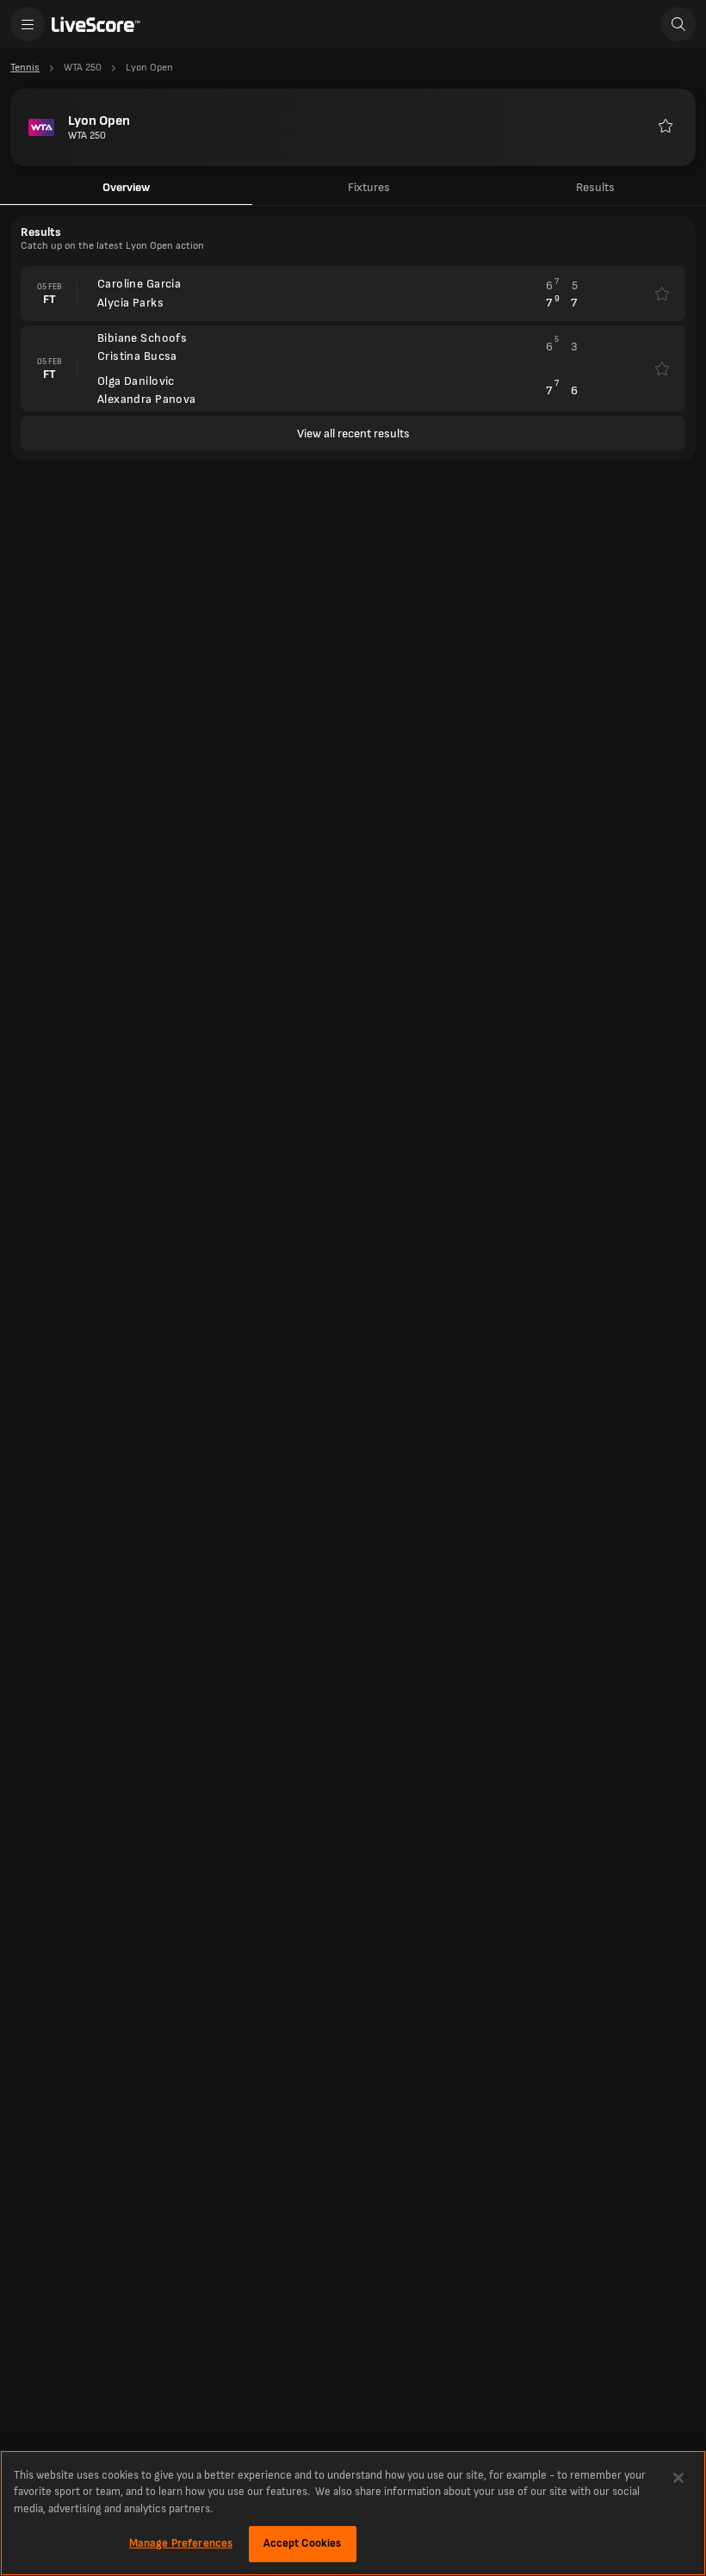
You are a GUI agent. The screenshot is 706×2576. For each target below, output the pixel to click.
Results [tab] (595, 187)
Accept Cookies (303, 2543)
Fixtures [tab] (369, 187)
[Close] (678, 2478)
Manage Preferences (181, 2543)
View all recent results (353, 433)
